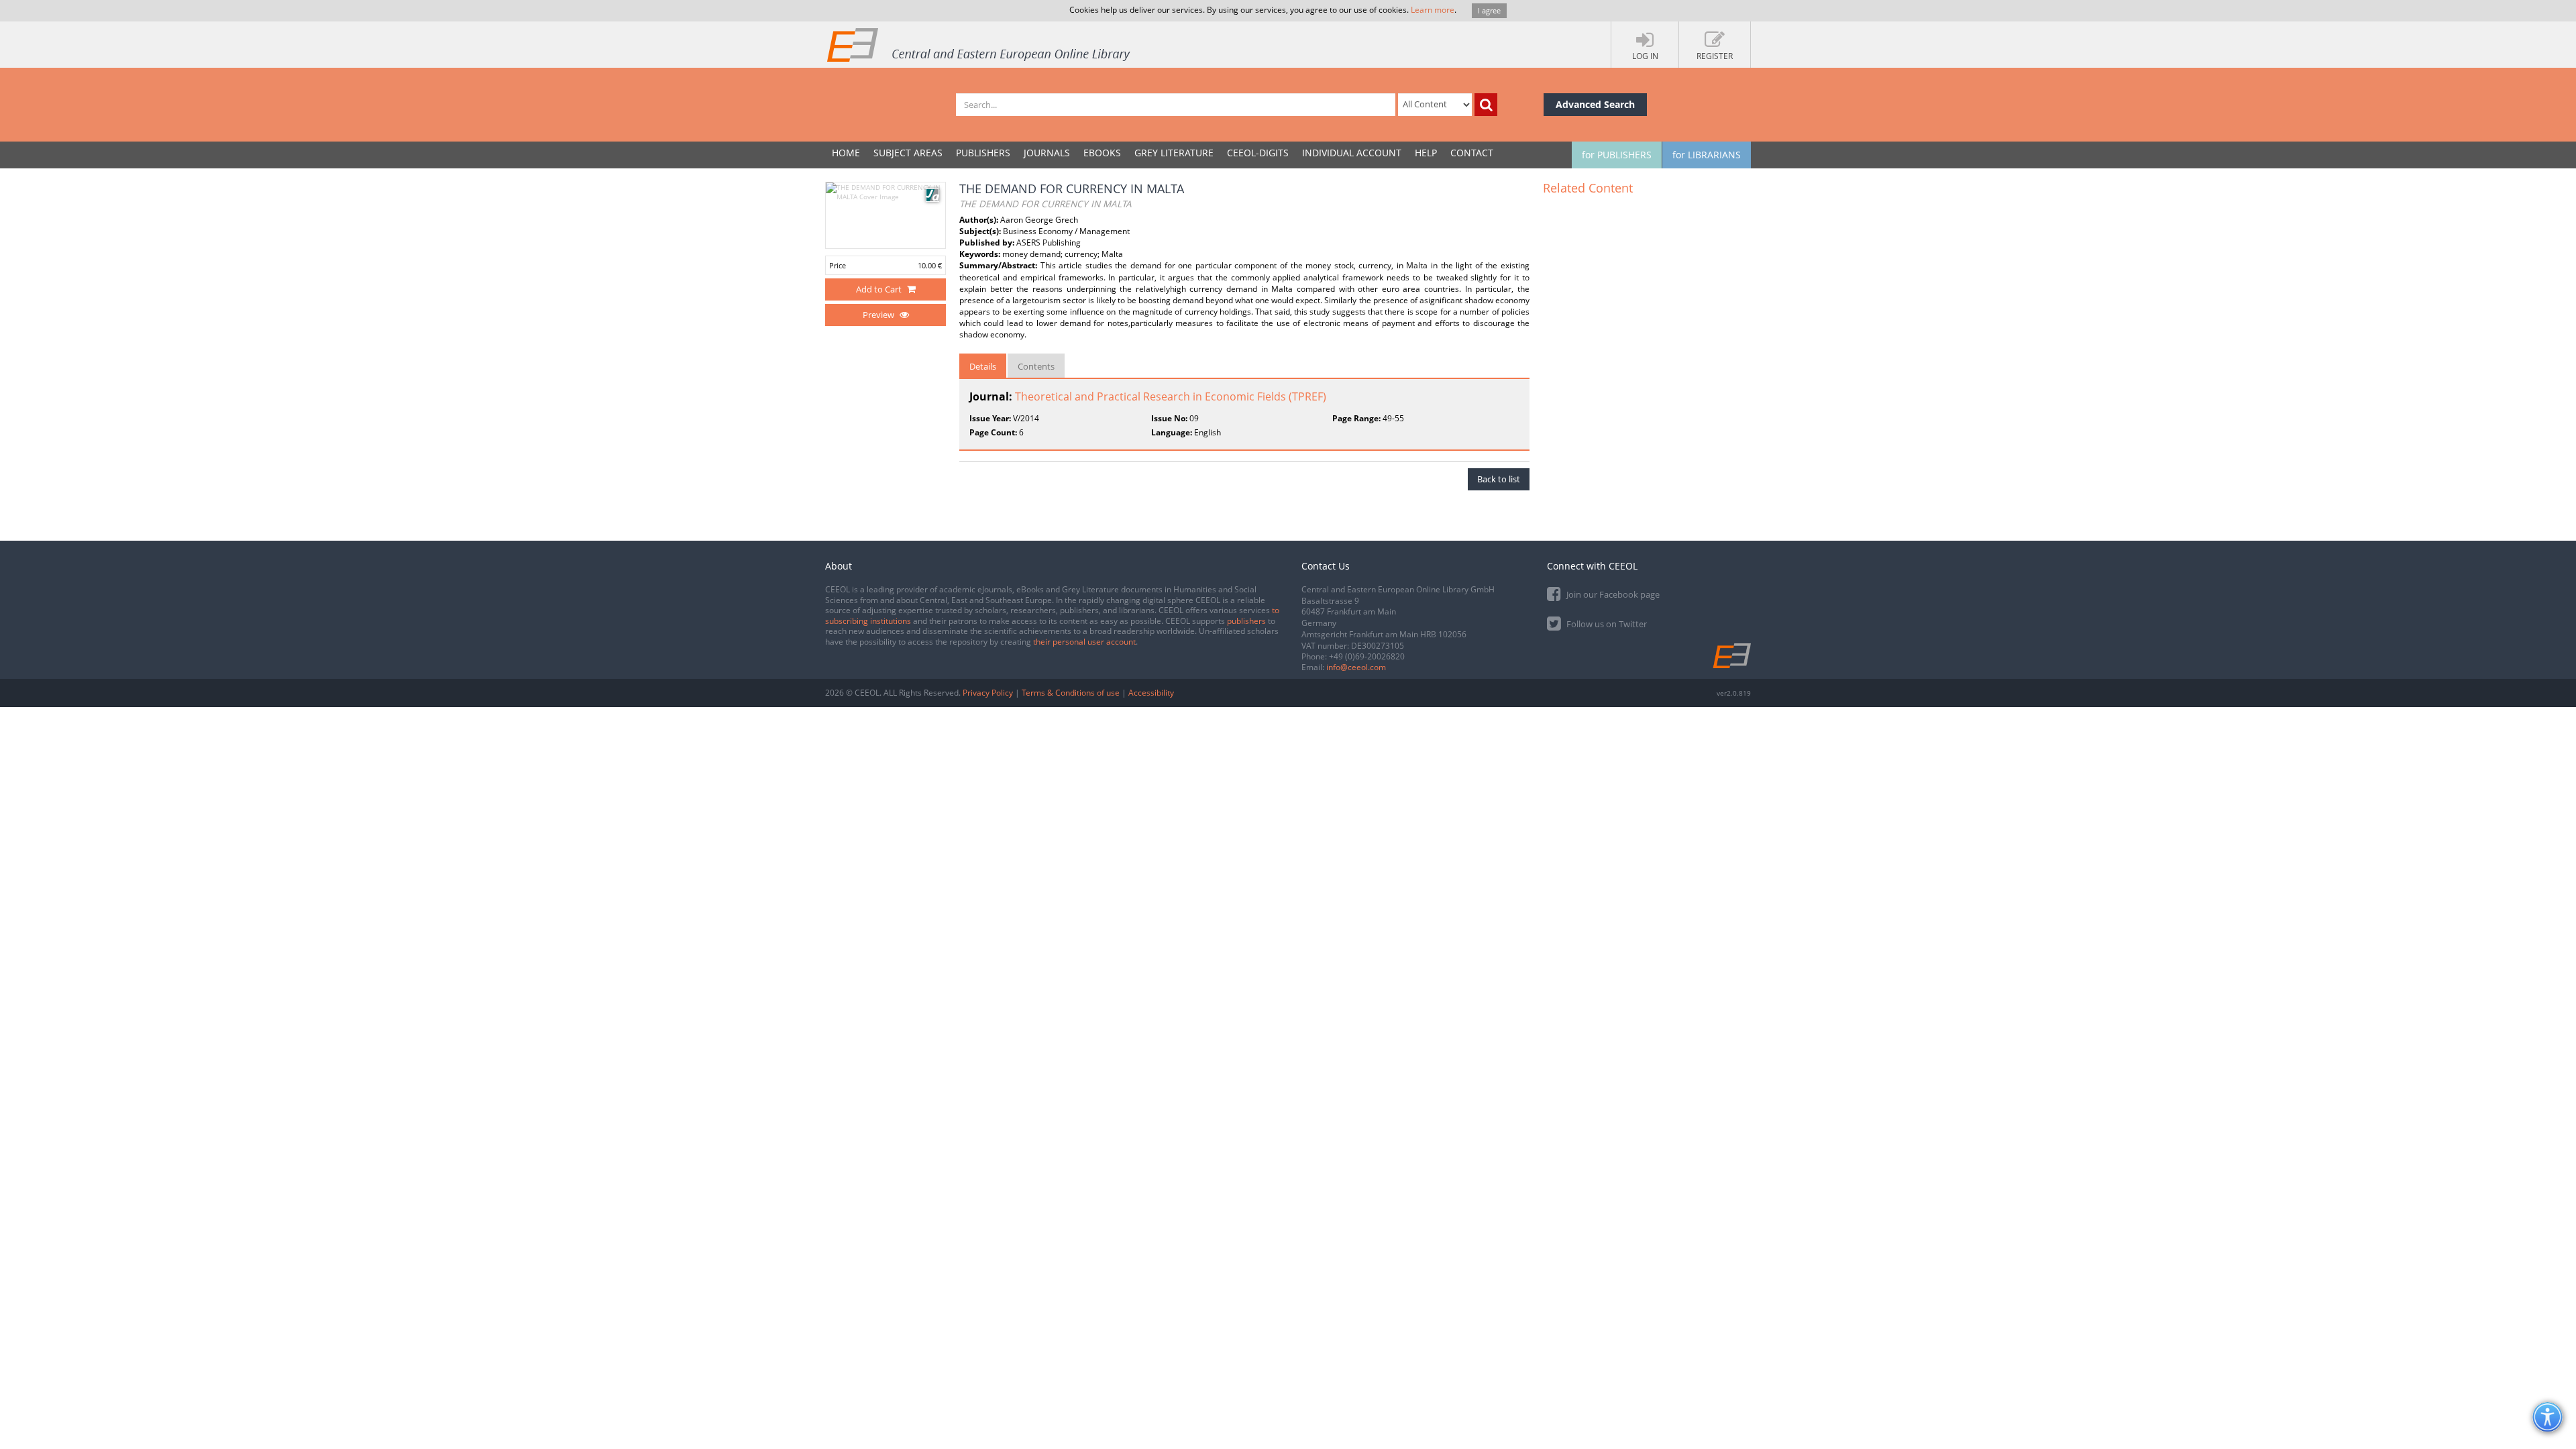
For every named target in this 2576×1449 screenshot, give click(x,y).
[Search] (1486, 105)
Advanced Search (1595, 104)
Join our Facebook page (1612, 594)
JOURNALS (1047, 153)
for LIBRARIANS (1707, 155)
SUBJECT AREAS (908, 153)
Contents (1036, 366)
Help (1426, 153)
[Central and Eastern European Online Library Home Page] (979, 44)
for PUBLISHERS (1617, 155)
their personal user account (1084, 642)
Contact (1472, 153)
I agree (1489, 10)
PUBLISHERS (983, 153)
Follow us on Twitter (1606, 624)
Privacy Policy (988, 693)
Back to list (1499, 479)
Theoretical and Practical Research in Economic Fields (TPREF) (1171, 396)
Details (983, 366)
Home (846, 153)
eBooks (1102, 153)
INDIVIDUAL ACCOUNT (1352, 153)
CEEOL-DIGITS (1258, 153)
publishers (1246, 621)
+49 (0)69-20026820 (1367, 656)
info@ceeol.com (1356, 667)
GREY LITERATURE (1174, 153)
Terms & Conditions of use (1071, 693)
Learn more (1433, 10)
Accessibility (1151, 693)
